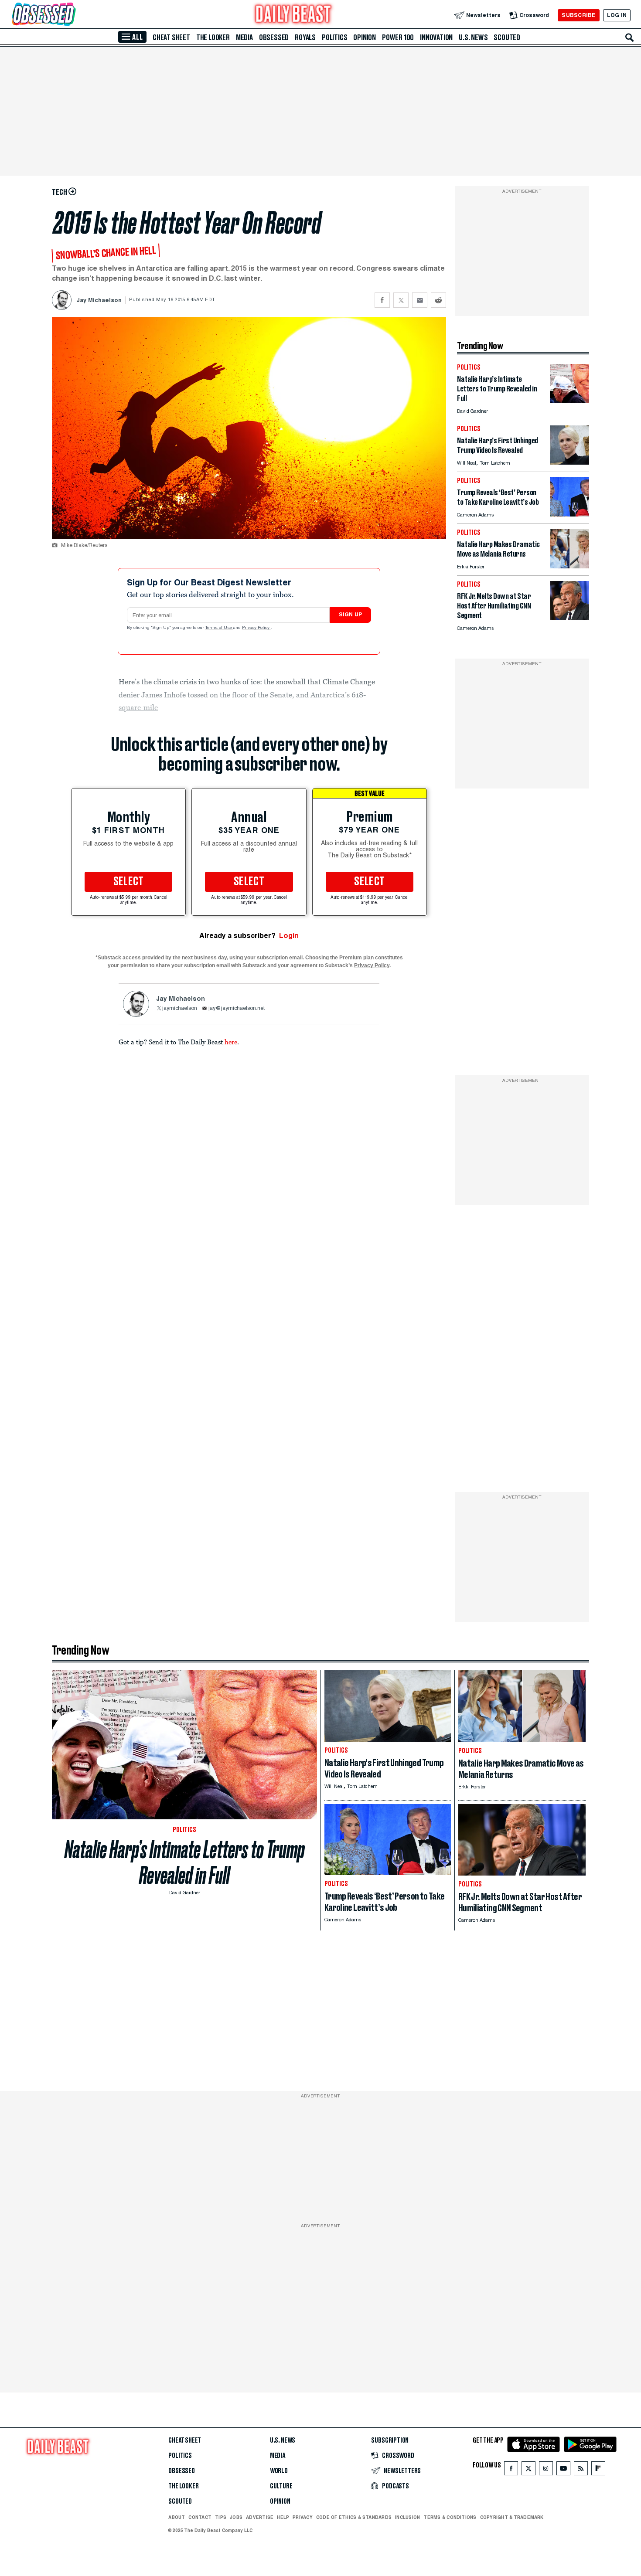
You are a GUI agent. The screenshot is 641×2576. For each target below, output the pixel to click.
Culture (281, 2486)
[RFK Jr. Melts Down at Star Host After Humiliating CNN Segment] (569, 618)
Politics (334, 37)
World (279, 2471)
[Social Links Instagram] (546, 2470)
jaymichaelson (180, 1009)
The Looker (213, 37)
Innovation (436, 37)
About (177, 2517)
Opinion (365, 37)
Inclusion (407, 2517)
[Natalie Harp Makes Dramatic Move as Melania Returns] (569, 566)
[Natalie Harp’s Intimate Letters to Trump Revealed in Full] (569, 401)
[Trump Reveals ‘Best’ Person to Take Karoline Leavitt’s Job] (569, 514)
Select (129, 882)
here (231, 1042)
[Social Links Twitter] (528, 2470)
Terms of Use (219, 628)
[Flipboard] (598, 2470)
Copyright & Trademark (512, 2517)
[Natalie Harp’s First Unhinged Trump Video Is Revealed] (569, 462)
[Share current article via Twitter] (401, 300)
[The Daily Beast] (293, 15)
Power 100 (398, 37)
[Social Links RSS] (581, 2470)
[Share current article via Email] (420, 300)
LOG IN (617, 15)
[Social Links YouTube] (563, 2470)
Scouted (507, 37)
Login (289, 936)
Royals (305, 37)
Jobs (236, 2517)
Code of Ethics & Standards (354, 2517)
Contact (200, 2517)
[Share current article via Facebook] (382, 300)
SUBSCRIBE (578, 15)
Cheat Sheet (171, 37)
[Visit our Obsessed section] (72, 15)
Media (244, 37)
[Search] (630, 37)
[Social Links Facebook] (511, 2470)
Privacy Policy (256, 628)
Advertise (260, 2517)
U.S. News (473, 37)
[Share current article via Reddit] (438, 300)
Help (283, 2517)
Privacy (303, 2517)
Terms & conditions (450, 2517)
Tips (221, 2517)
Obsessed (274, 37)
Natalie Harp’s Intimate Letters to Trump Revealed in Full (185, 1862)
